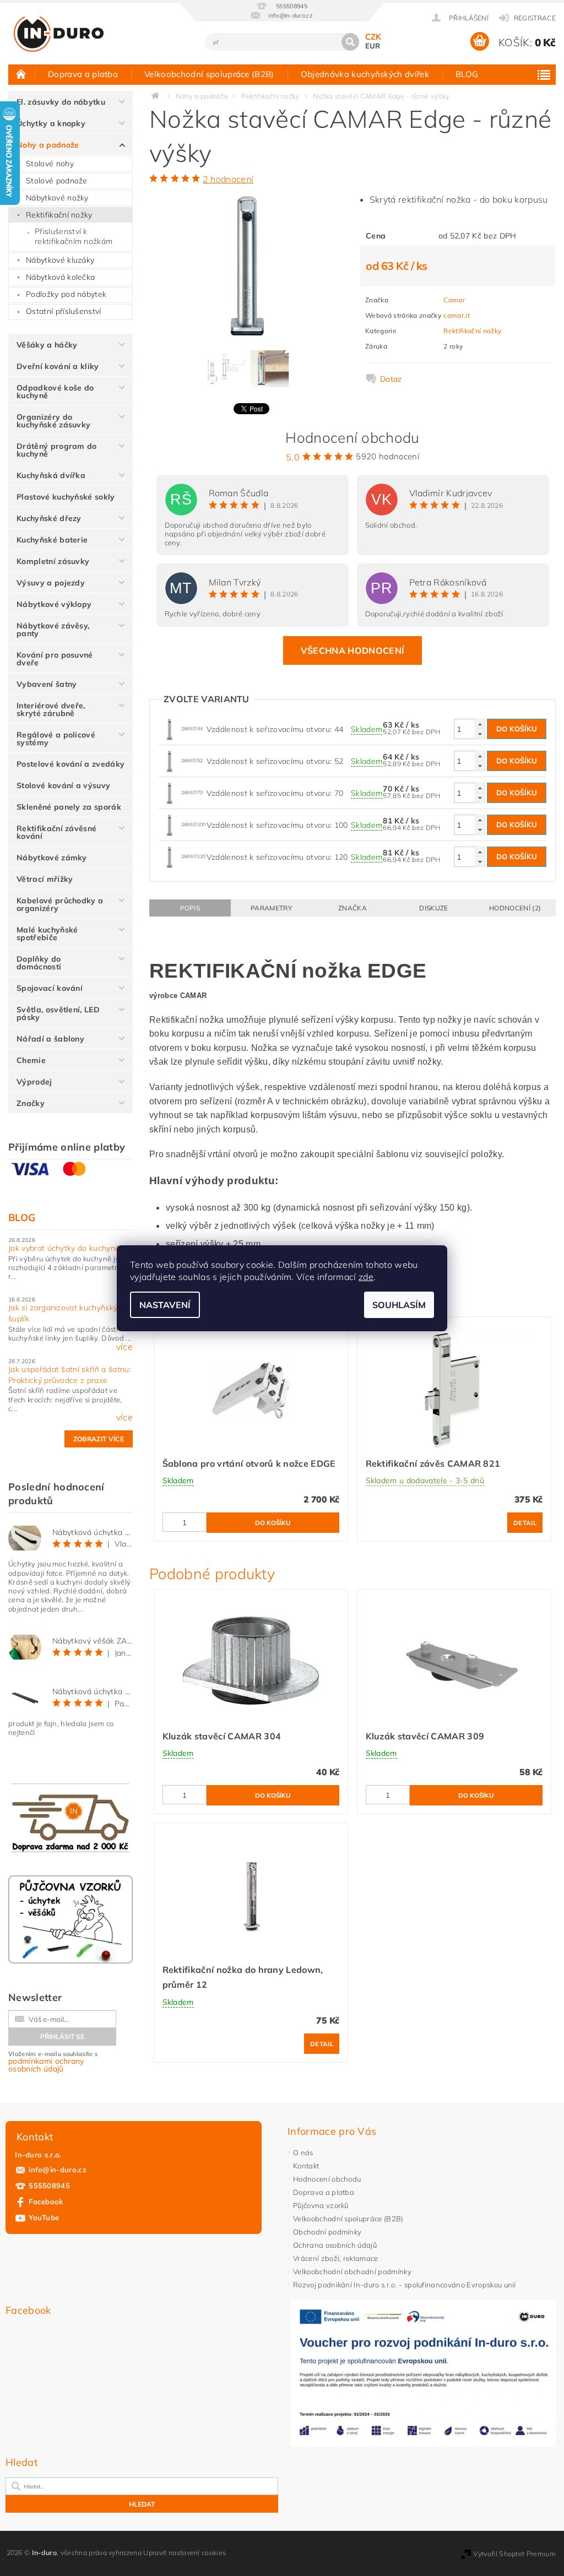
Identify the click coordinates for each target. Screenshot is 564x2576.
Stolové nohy (50, 164)
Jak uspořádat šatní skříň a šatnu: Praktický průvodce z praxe (70, 1375)
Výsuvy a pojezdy (51, 583)
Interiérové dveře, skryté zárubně (51, 709)
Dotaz (391, 379)
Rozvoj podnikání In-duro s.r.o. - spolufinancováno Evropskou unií (405, 2285)
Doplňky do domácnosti (39, 963)
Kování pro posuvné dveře (55, 659)
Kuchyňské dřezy (49, 518)
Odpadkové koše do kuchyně (55, 392)
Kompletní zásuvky (53, 561)
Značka (352, 908)
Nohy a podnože (48, 145)
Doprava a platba (83, 74)
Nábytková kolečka (60, 277)
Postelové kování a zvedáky (70, 764)
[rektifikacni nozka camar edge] (170, 728)
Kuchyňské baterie (52, 540)
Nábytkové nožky (57, 198)
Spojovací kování (50, 988)
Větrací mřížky (45, 879)
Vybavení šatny (47, 684)
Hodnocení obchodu (327, 2179)
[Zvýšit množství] (480, 724)
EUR (373, 46)
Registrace (535, 18)
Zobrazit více (99, 1439)
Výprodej (34, 1082)
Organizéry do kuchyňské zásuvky (53, 421)
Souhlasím (399, 1305)
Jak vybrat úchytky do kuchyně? (66, 1248)
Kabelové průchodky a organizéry (60, 904)
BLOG (467, 74)
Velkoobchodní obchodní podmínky (352, 2271)
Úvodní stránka (21, 74)
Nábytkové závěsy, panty (53, 630)
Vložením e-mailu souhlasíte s (53, 2062)
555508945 (49, 2185)
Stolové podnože (57, 181)
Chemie (31, 1060)
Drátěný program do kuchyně (57, 450)
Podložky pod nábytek (66, 294)
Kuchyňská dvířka (51, 475)
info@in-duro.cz (58, 2170)
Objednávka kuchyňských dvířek (365, 74)
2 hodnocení (228, 179)
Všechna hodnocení (352, 650)
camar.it (457, 315)
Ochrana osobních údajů (335, 2245)
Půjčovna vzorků (321, 2205)
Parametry (271, 908)
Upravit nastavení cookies (185, 2553)
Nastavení (165, 1305)
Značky (31, 1103)
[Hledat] (350, 42)
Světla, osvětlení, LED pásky (58, 1013)
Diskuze (433, 908)
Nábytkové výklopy (54, 604)
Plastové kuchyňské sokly (66, 497)
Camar (454, 300)
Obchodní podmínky (327, 2232)
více (124, 1285)
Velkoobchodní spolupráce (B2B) (209, 74)
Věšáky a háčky (47, 345)
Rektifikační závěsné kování (56, 832)
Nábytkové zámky (52, 858)
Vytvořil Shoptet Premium (514, 2554)
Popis (190, 908)
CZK (373, 37)
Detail (525, 1523)
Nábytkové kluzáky (60, 260)
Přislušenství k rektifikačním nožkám (74, 236)
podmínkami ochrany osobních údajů (46, 2065)
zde (366, 1277)
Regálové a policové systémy (56, 739)
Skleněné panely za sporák (69, 807)
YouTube (44, 2217)
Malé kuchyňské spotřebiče (47, 934)
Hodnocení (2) (515, 908)
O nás (303, 2152)
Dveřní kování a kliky (58, 366)
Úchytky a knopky (51, 123)
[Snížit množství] (480, 734)
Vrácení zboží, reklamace (336, 2258)
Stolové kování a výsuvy (63, 785)
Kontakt (306, 2166)
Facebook (46, 2201)
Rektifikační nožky (59, 215)
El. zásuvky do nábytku (61, 102)
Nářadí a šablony (50, 1039)
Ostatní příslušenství (64, 311)
